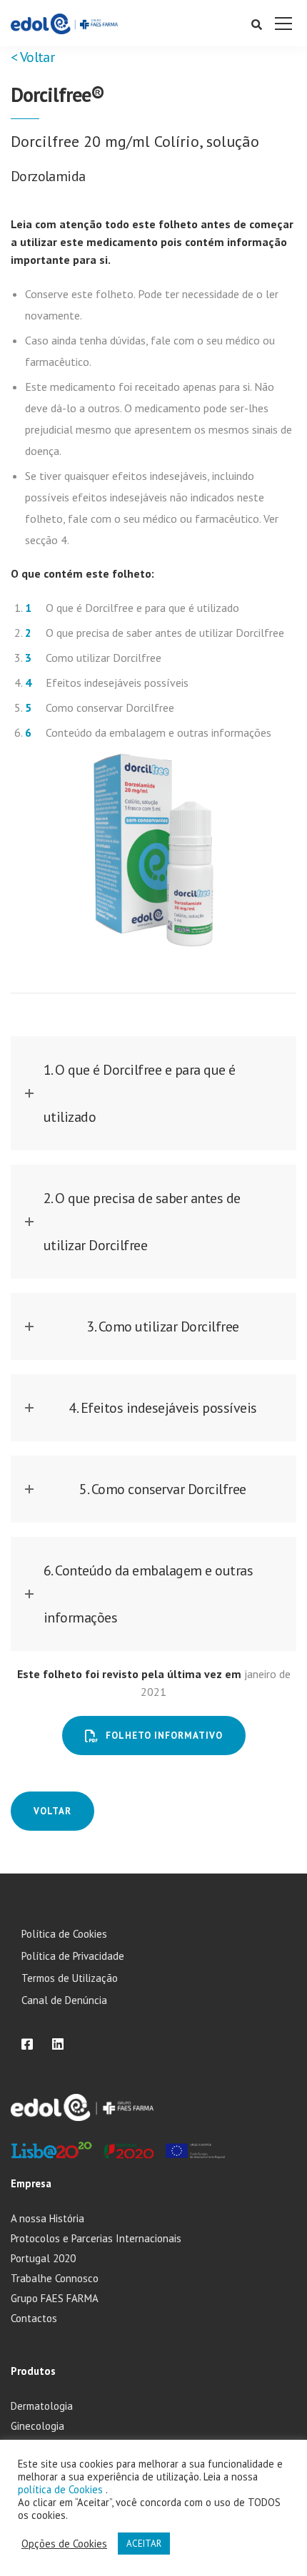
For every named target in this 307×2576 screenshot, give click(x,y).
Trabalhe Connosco (55, 2278)
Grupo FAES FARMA (55, 2298)
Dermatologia (42, 2406)
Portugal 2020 (43, 2258)
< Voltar (32, 57)
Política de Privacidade (73, 1956)
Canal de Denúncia (64, 2000)
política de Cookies (62, 2489)
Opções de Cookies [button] (64, 2544)
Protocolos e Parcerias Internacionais (96, 2238)
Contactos (34, 2318)
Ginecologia (37, 2426)
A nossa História (47, 2218)
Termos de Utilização (70, 1978)
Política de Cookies (64, 1934)
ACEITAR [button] (144, 2544)
